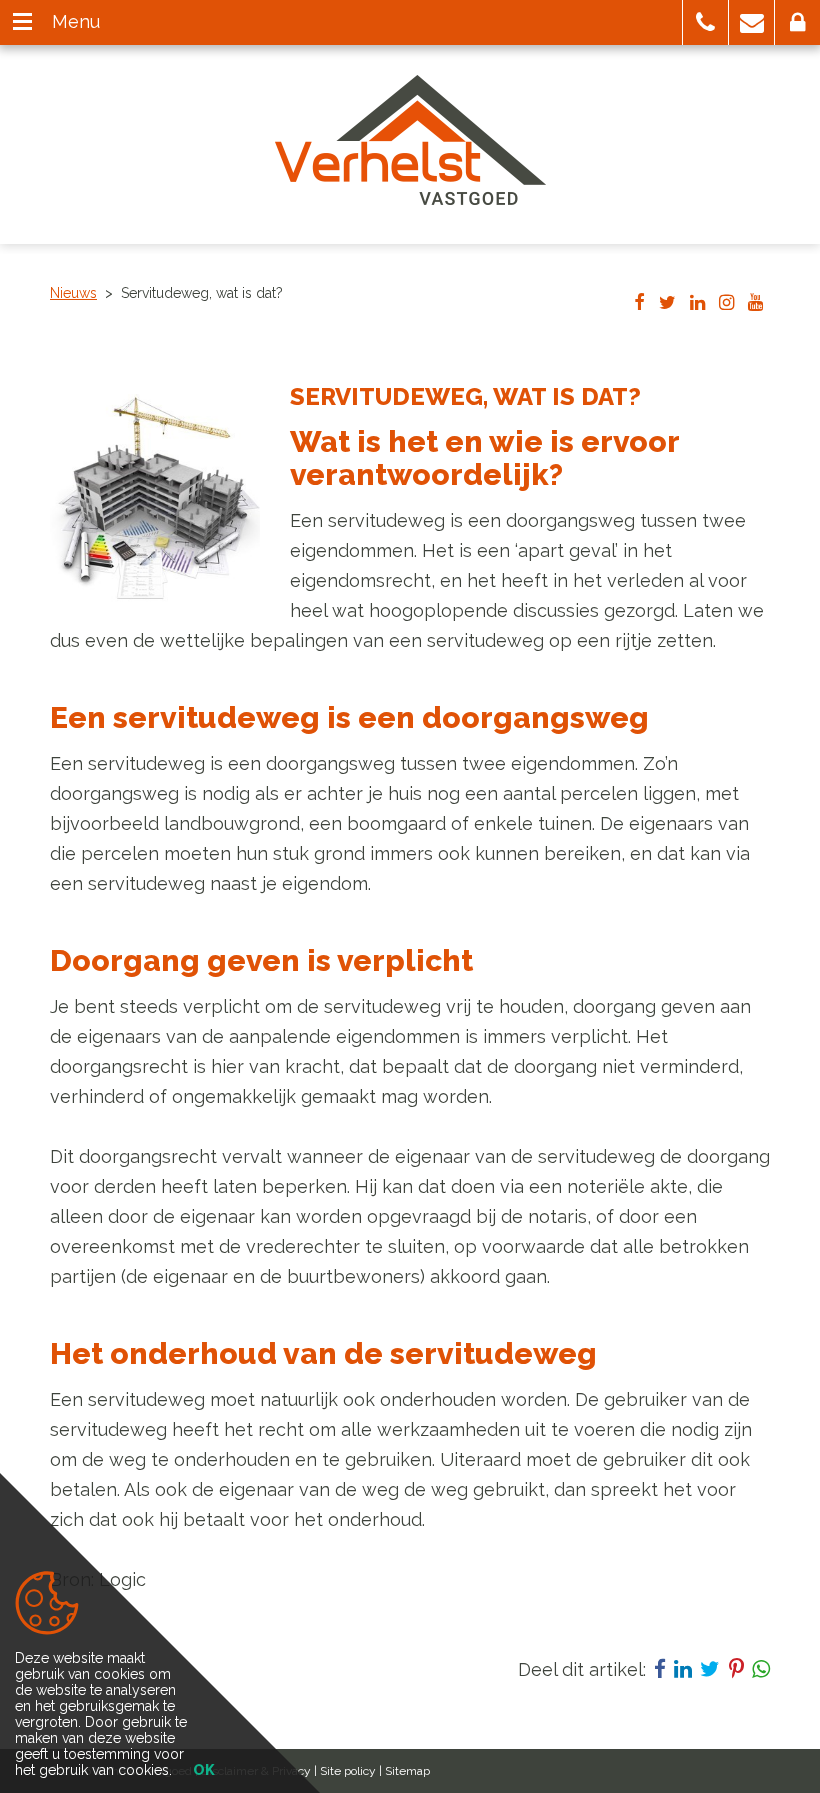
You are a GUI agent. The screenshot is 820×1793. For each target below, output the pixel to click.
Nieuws (73, 293)
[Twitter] (667, 304)
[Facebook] (639, 304)
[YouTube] (755, 304)
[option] (155, 499)
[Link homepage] (410, 140)
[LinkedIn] (697, 304)
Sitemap (407, 1771)
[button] (705, 22)
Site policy (348, 1771)
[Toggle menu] (22, 22)
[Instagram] (726, 304)
